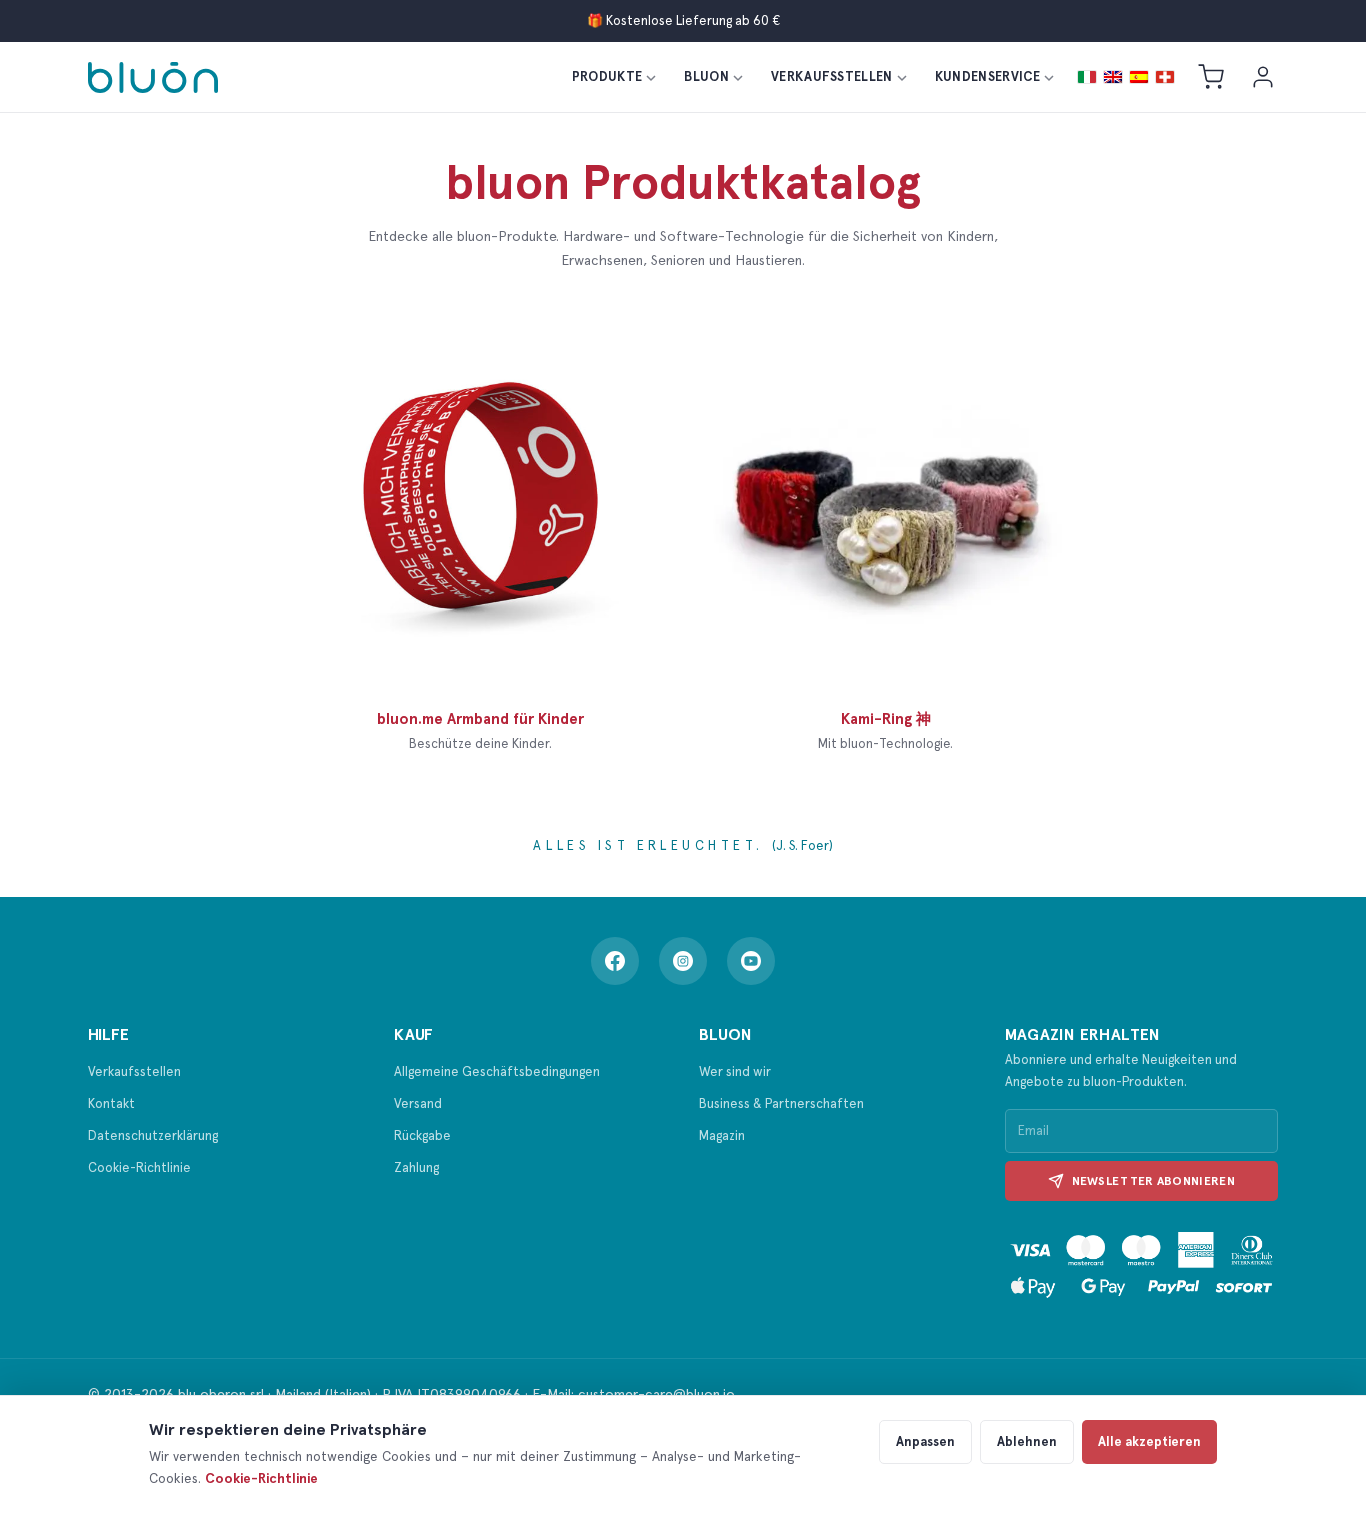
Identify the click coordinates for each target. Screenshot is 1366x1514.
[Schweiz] (1165, 77)
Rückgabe (422, 1135)
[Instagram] (683, 961)
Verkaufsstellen (832, 76)
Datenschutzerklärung (153, 1135)
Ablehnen (1027, 1441)
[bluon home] (153, 77)
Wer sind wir (735, 1071)
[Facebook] (615, 961)
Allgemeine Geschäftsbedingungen (497, 1071)
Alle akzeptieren (1149, 1441)
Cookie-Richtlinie (139, 1167)
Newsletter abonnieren (1153, 1181)
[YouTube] (751, 961)
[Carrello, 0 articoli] (1211, 77)
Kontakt (111, 1103)
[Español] (1139, 77)
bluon (706, 76)
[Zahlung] (1142, 1263)
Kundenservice (987, 76)
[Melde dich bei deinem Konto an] (1263, 77)
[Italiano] (1087, 77)
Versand (418, 1103)
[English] (1113, 77)
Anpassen (925, 1441)
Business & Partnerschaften (781, 1103)
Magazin (722, 1135)
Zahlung (416, 1167)
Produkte (607, 76)
